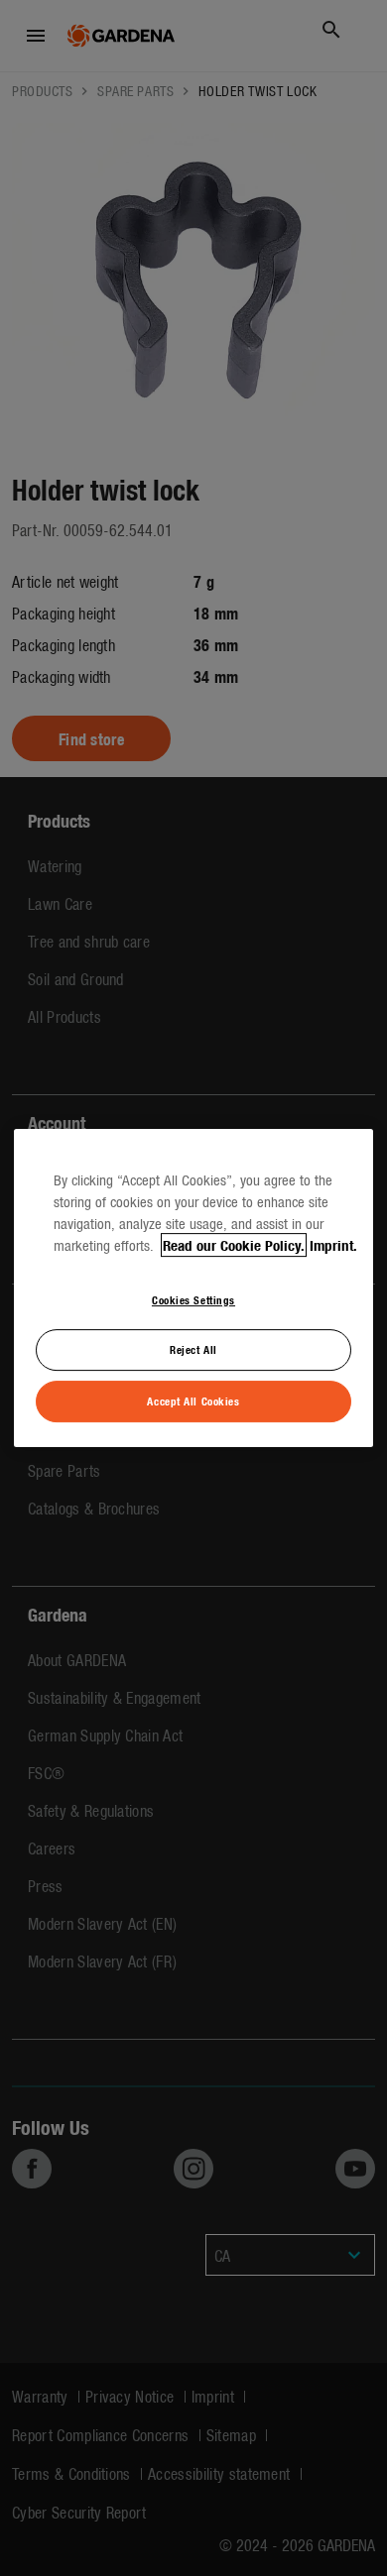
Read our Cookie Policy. (234, 1245)
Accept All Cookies (193, 1400)
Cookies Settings (193, 1299)
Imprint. (333, 1245)
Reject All (193, 1350)
